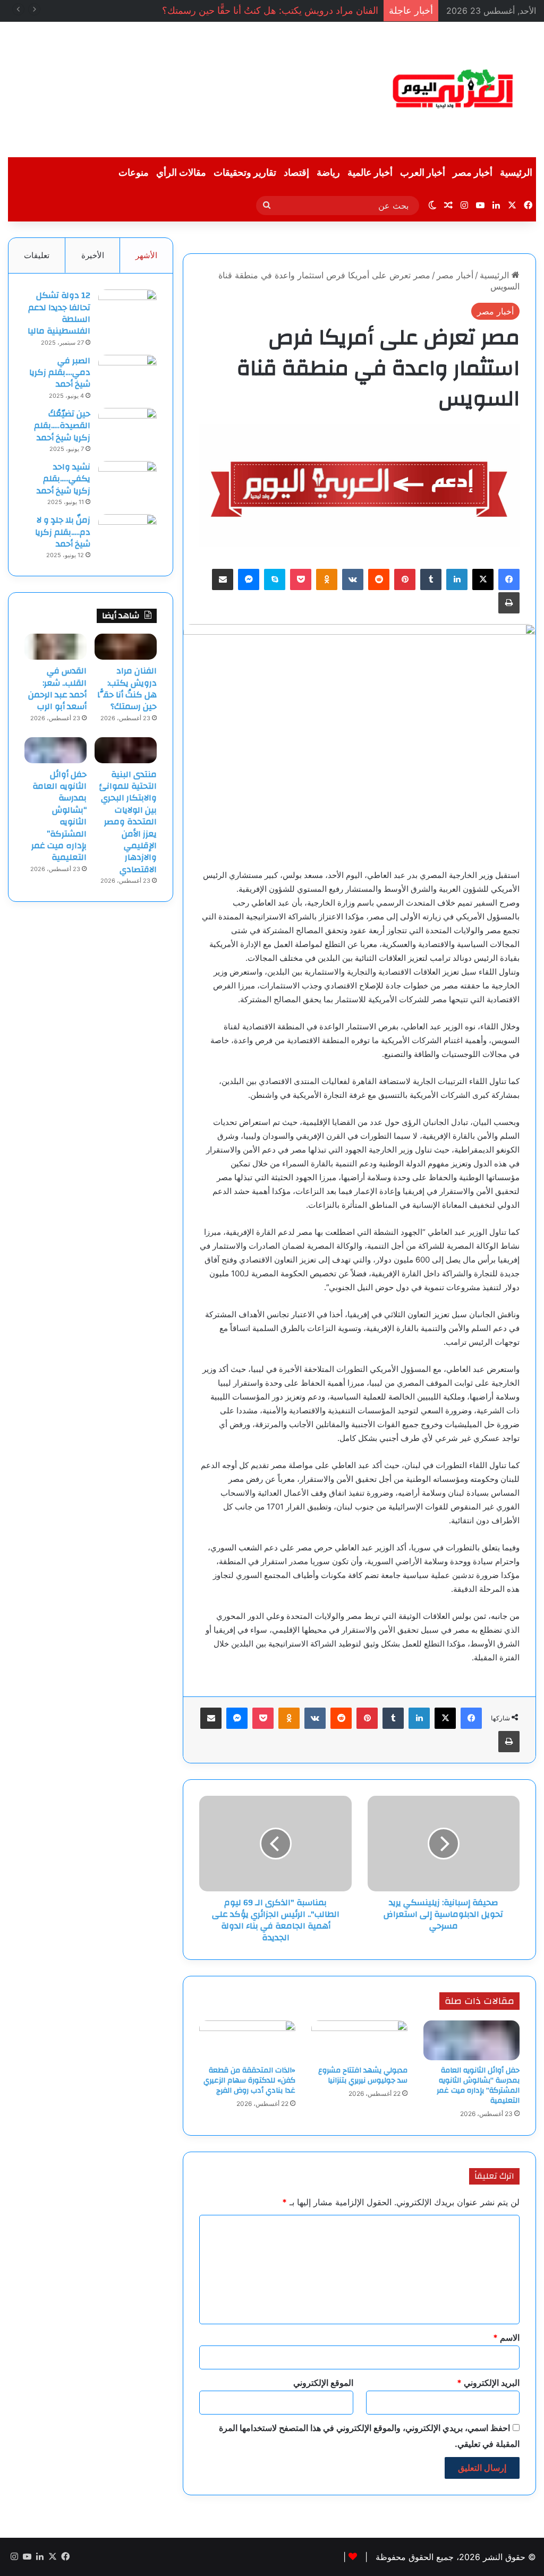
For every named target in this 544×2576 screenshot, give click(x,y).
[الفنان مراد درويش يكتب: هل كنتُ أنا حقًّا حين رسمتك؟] (126, 647)
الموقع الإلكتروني (323, 2383)
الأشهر (146, 255)
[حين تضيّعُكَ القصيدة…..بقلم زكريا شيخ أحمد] (127, 428)
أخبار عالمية (370, 173)
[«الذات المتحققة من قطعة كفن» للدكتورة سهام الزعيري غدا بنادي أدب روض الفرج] (247, 2040)
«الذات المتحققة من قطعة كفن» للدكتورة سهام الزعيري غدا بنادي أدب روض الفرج (249, 2080)
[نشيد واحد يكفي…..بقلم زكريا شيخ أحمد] (127, 481)
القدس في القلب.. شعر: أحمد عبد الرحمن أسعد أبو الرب (57, 689)
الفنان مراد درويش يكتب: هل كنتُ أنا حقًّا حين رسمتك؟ (270, 10)
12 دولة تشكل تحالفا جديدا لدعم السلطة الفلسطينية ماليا (59, 313)
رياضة (328, 173)
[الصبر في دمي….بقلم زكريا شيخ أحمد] (127, 375)
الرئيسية (516, 173)
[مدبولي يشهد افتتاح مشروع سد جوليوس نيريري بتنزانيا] (359, 2040)
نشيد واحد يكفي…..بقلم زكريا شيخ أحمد (63, 479)
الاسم (506, 2338)
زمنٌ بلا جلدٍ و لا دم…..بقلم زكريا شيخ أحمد (63, 532)
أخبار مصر (473, 173)
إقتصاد (296, 173)
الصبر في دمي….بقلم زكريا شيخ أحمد (60, 373)
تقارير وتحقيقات (245, 173)
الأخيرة (93, 255)
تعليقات (37, 255)
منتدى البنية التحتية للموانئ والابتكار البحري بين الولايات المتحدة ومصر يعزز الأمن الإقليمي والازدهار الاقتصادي (128, 822)
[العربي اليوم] (453, 89)
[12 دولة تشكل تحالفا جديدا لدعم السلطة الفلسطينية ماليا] (127, 309)
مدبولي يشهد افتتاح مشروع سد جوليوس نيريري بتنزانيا (363, 2075)
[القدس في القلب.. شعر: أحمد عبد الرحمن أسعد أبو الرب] (56, 647)
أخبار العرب (423, 173)
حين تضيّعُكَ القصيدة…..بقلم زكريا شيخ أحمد (62, 426)
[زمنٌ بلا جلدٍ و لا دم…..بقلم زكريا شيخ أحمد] (127, 534)
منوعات (134, 173)
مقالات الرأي (181, 173)
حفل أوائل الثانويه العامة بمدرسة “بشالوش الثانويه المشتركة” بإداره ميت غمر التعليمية (478, 2085)
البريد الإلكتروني (488, 2383)
